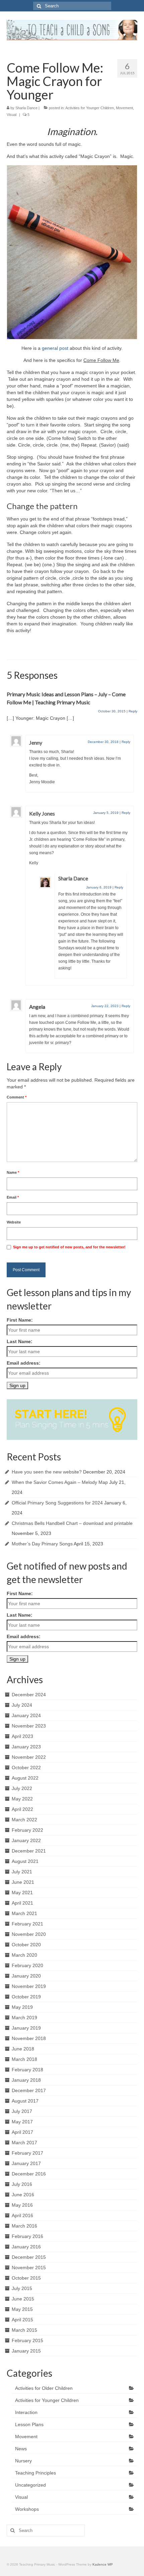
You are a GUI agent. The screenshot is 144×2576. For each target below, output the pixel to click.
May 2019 (22, 2007)
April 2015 (22, 2320)
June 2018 (23, 2049)
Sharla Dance (26, 108)
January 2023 (26, 1747)
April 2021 (22, 1903)
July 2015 (22, 2288)
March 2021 (24, 1913)
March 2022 (24, 1820)
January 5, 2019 (106, 813)
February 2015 (27, 2340)
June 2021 (23, 1882)
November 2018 (29, 2038)
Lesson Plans (29, 2424)
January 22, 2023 (105, 1006)
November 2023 (29, 1726)
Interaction (26, 2412)
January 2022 (26, 1840)
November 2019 (29, 1986)
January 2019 (26, 2028)
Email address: (24, 1363)
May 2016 (22, 2205)
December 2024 (29, 1695)
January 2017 (26, 2163)
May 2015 (22, 2309)
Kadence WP (103, 2564)
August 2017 (25, 2101)
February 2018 (27, 2070)
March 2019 (24, 2018)
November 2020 (29, 1934)
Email (13, 1197)
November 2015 (29, 2268)
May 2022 (22, 1799)
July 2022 (22, 1788)
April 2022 (22, 1809)
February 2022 (27, 1830)
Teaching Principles (35, 2473)
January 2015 (26, 2351)
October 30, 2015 (112, 711)
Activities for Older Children (44, 2388)
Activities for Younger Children (90, 108)
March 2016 (24, 2226)
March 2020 (24, 1955)
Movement (124, 108)
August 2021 (25, 1861)
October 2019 (26, 1997)
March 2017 (24, 2143)
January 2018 (26, 2080)
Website (14, 1222)
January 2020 (26, 1976)
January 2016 (26, 2247)
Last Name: (20, 1341)
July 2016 (22, 2184)
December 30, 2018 (103, 742)
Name (13, 1172)
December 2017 (29, 2090)
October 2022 (26, 1768)
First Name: (20, 1320)
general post (55, 348)
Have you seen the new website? (47, 1472)
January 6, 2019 (99, 887)
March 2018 (24, 2059)
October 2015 (26, 2278)
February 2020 (27, 1965)
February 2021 (27, 1924)
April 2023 (22, 1736)
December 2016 (29, 2174)
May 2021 (22, 1893)
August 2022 (25, 1778)
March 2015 (24, 2330)
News (21, 2449)
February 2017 (27, 2153)
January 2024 (26, 1715)
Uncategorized (30, 2485)
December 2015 (29, 2257)
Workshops (27, 2509)
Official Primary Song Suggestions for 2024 (57, 1503)
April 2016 (22, 2215)
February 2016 (27, 2236)
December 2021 (29, 1851)
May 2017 (22, 2122)
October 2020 (26, 1945)
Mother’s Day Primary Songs (42, 1544)
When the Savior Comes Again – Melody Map (60, 1482)
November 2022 (29, 1757)
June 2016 (23, 2195)
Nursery (23, 2461)
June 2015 (23, 2299)
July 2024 (22, 1705)
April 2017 (22, 2132)
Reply (133, 711)
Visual (12, 115)
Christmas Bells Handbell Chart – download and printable (72, 1523)
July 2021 (22, 1872)
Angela (37, 1007)
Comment (17, 1097)
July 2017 (22, 2111)
